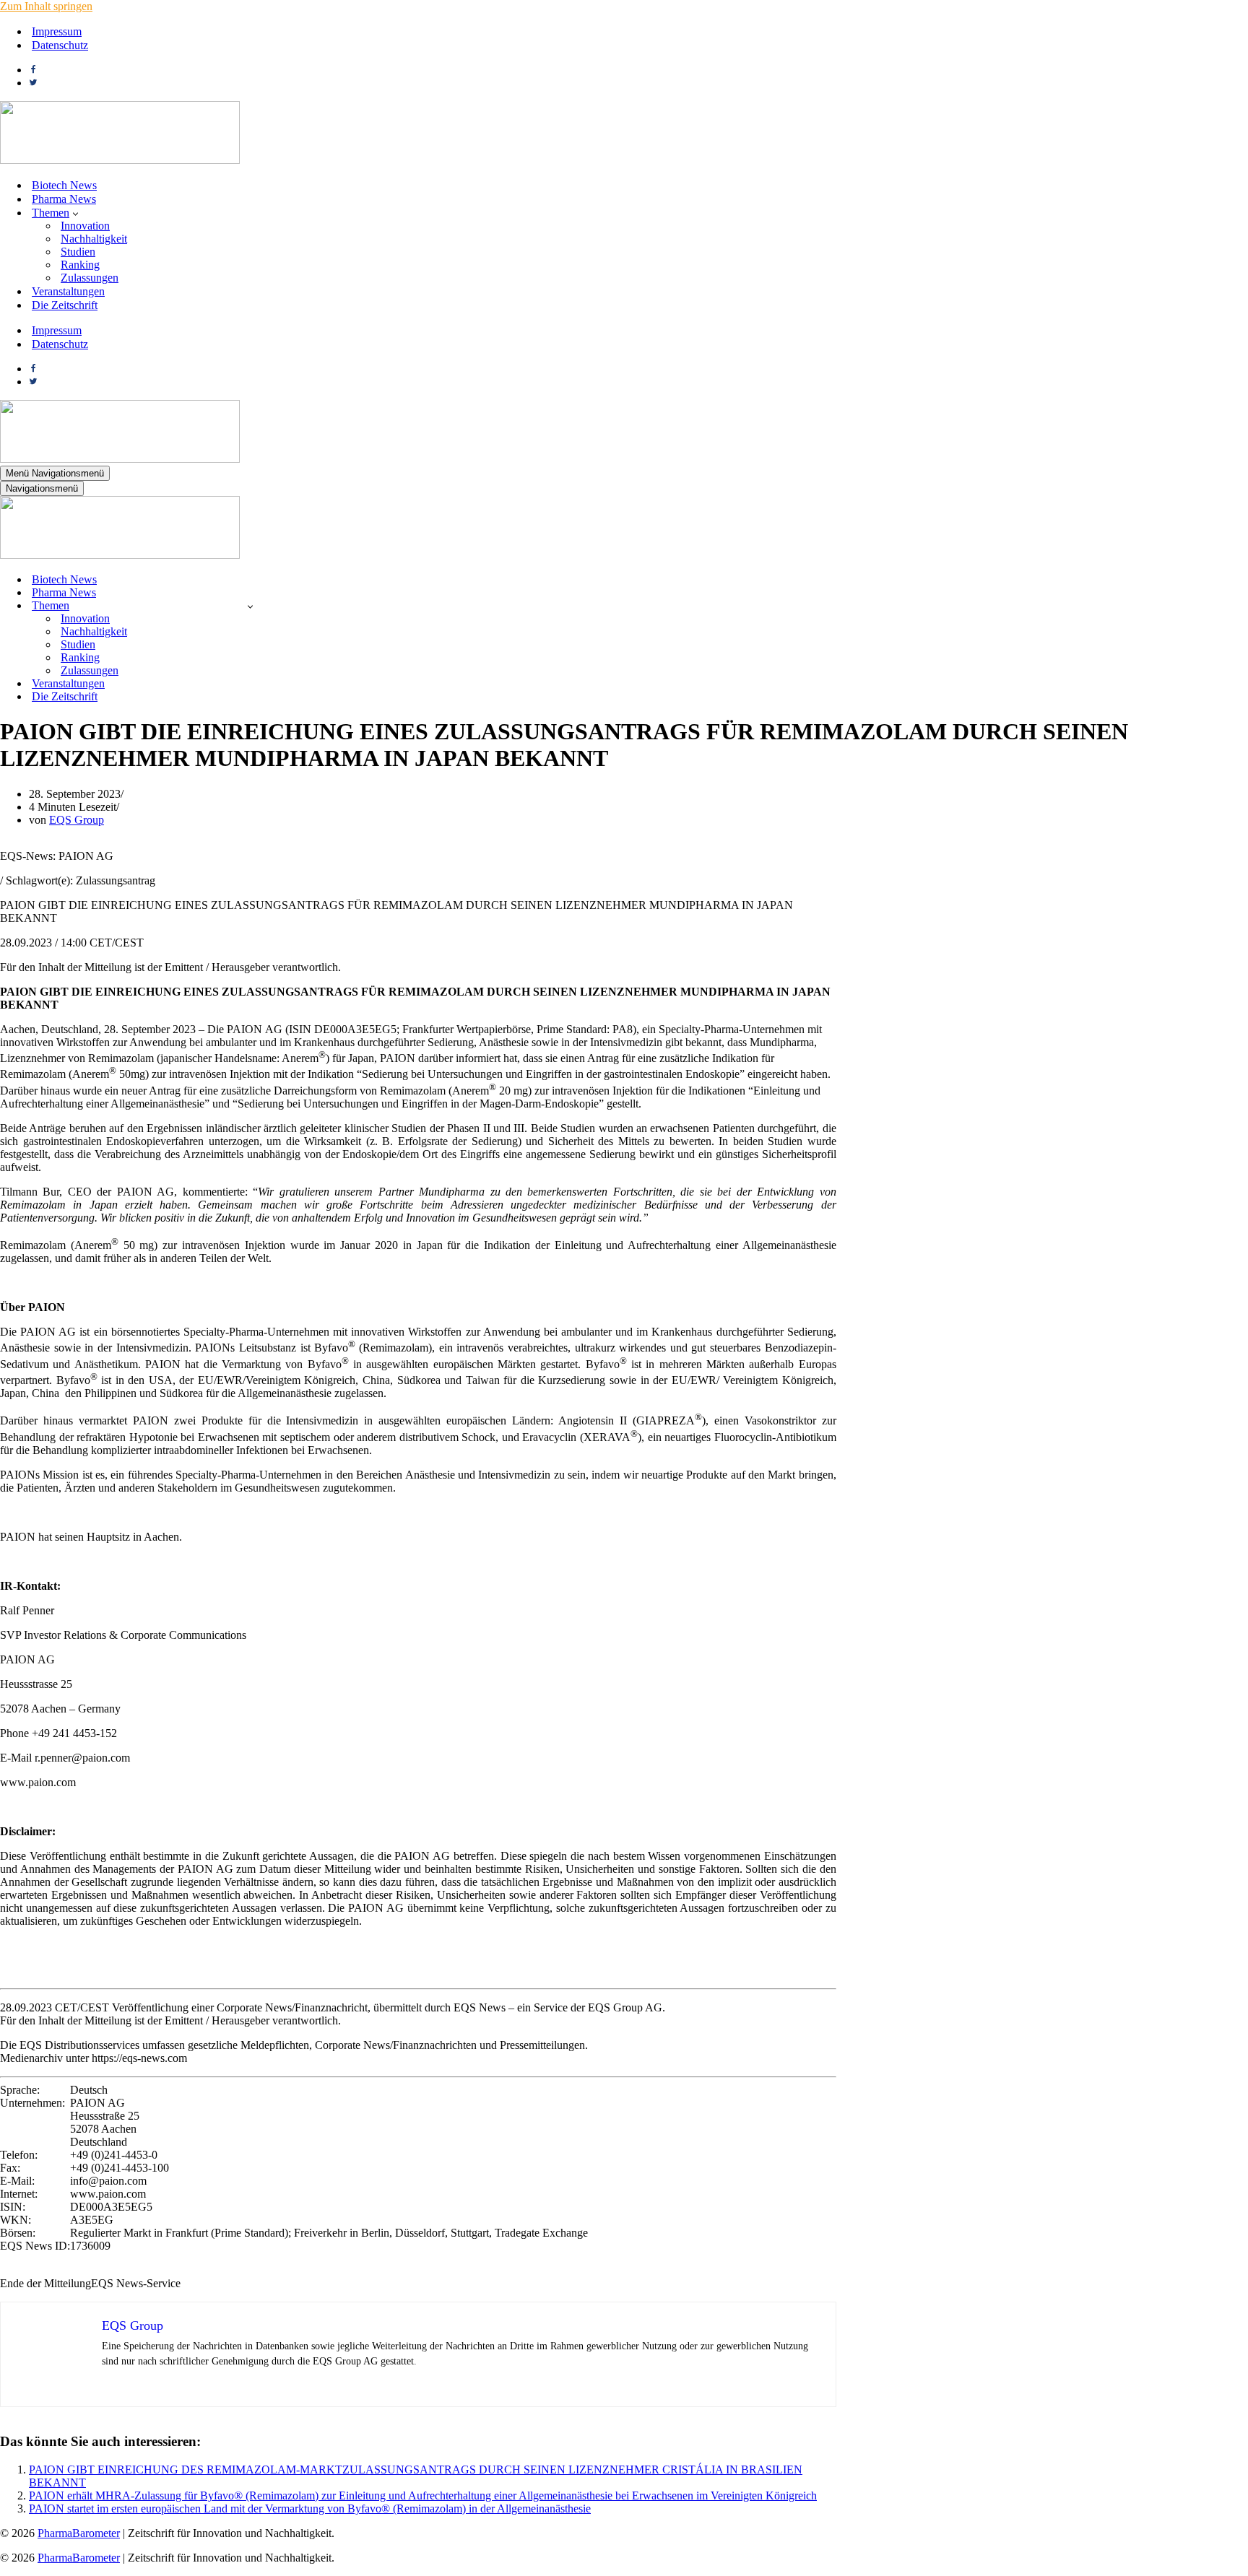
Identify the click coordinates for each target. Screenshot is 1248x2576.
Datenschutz (60, 45)
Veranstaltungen (68, 291)
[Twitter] (33, 83)
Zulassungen (90, 278)
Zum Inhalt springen (46, 6)
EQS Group (77, 820)
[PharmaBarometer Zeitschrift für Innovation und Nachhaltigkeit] (120, 160)
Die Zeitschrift (65, 305)
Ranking (80, 265)
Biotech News (64, 185)
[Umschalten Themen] (250, 606)
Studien (78, 252)
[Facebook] (33, 70)
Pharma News (64, 199)
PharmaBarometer (79, 2533)
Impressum (57, 31)
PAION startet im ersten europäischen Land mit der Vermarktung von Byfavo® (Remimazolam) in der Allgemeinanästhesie (310, 2508)
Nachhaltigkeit (94, 239)
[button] (75, 213)
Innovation (85, 226)
